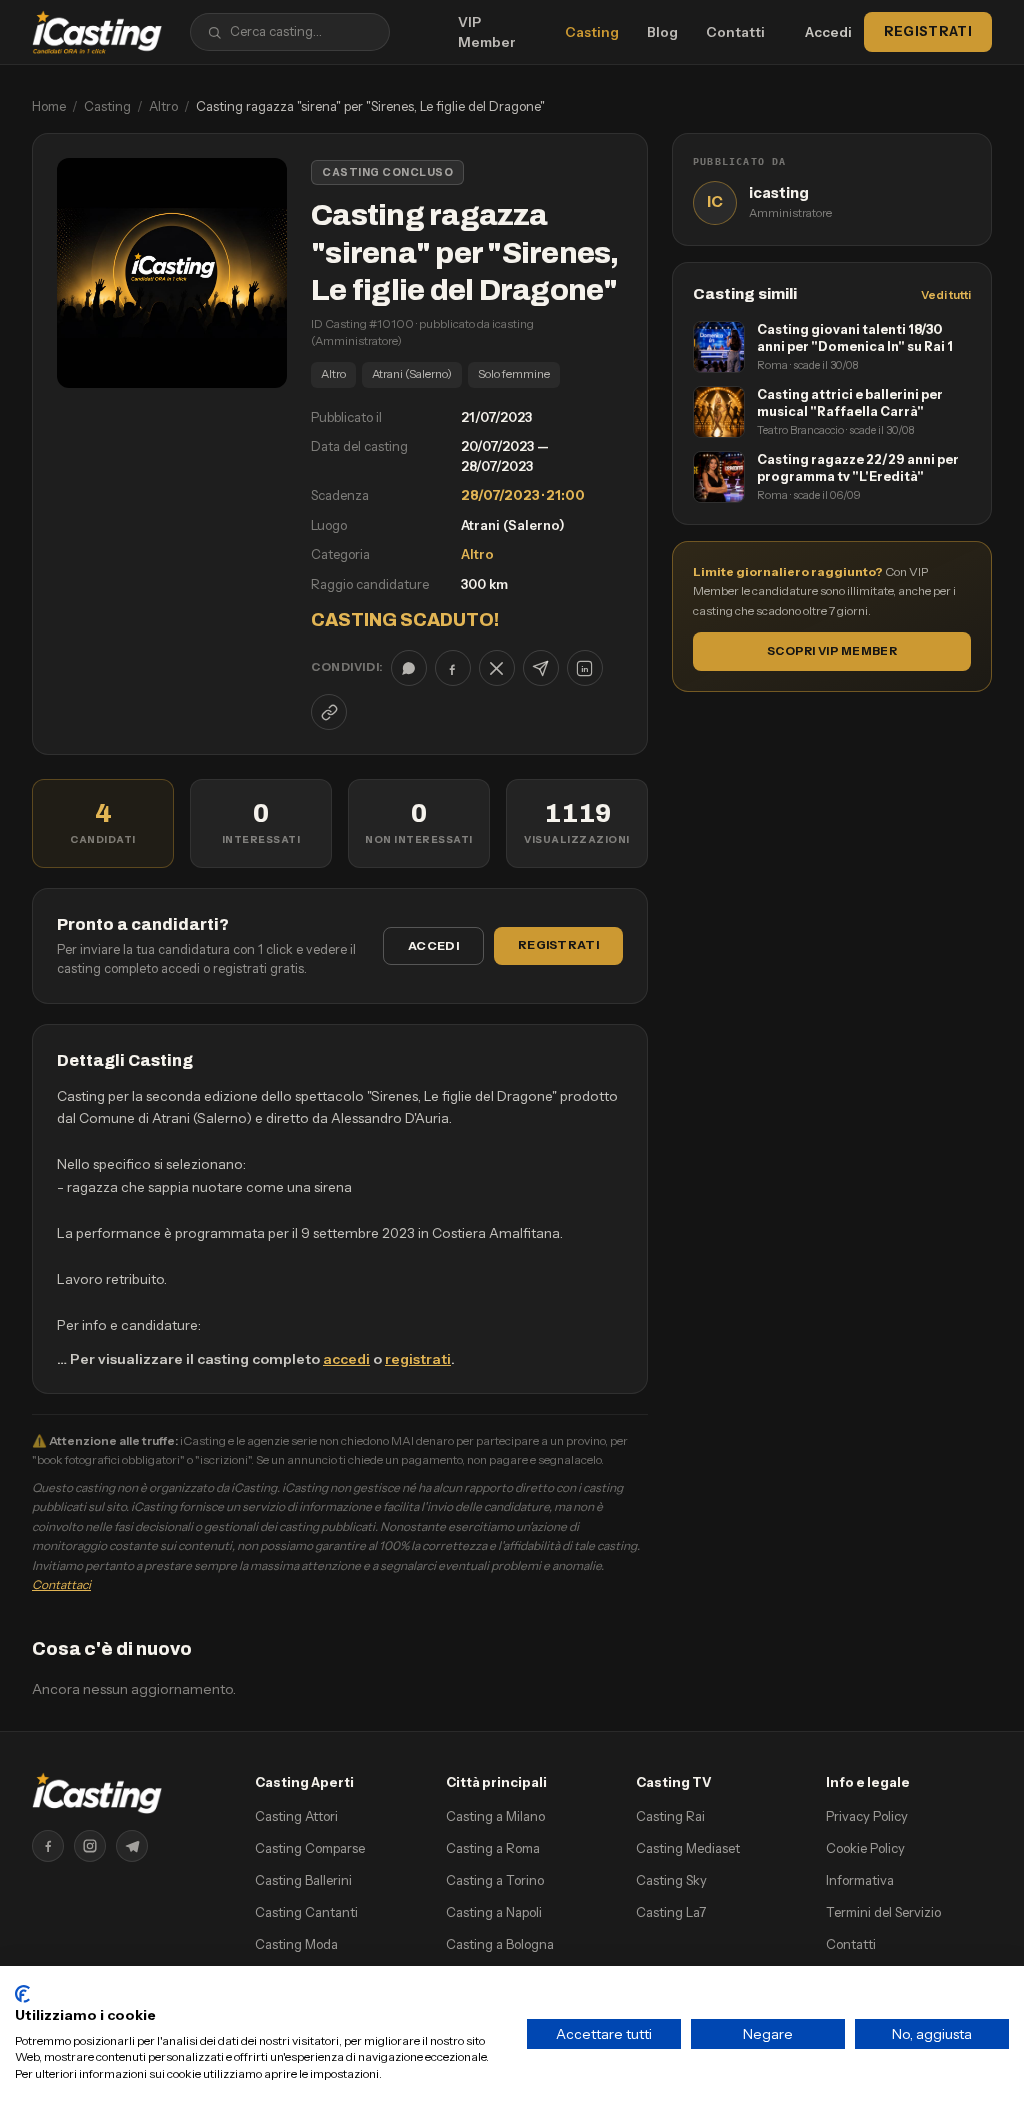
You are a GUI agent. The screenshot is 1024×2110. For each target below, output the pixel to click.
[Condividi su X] (497, 668)
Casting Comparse (310, 1848)
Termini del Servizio (883, 1912)
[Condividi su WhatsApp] (409, 668)
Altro (163, 106)
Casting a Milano (495, 1816)
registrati (418, 1359)
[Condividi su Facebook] (453, 668)
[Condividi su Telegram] (541, 668)
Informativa (860, 1880)
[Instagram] (90, 1846)
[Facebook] (48, 1846)
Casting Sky (671, 1880)
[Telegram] (132, 1846)
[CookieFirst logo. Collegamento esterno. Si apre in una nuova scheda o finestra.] (22, 1994)
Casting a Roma (493, 1848)
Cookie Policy (865, 1848)
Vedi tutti (946, 295)
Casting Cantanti (306, 1912)
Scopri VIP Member (832, 651)
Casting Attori (296, 1816)
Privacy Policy (867, 1816)
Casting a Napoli (494, 1912)
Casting (592, 32)
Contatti (735, 32)
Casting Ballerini (303, 1880)
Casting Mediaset (688, 1848)
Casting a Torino (495, 1880)
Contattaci (61, 1584)
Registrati (928, 31)
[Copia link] (329, 712)
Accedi (828, 32)
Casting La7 (671, 1912)
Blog (662, 32)
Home (49, 106)
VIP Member (487, 32)
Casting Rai (670, 1816)
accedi (346, 1359)
